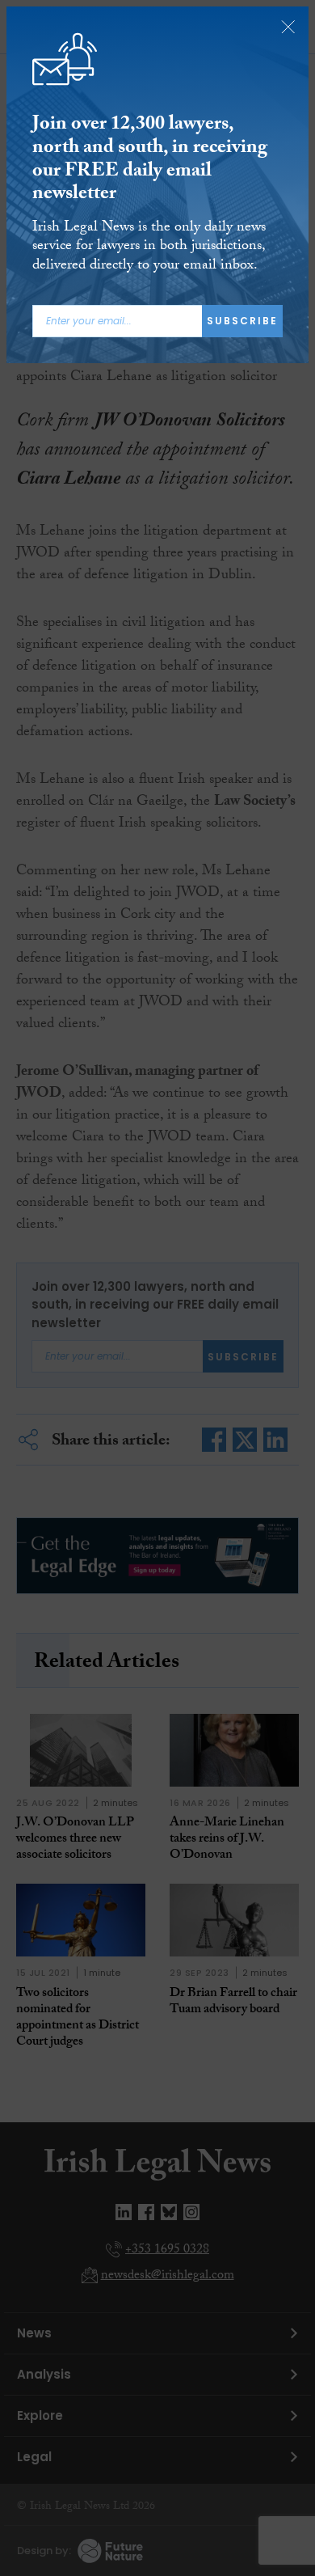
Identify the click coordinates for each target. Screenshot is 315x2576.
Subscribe (242, 321)
